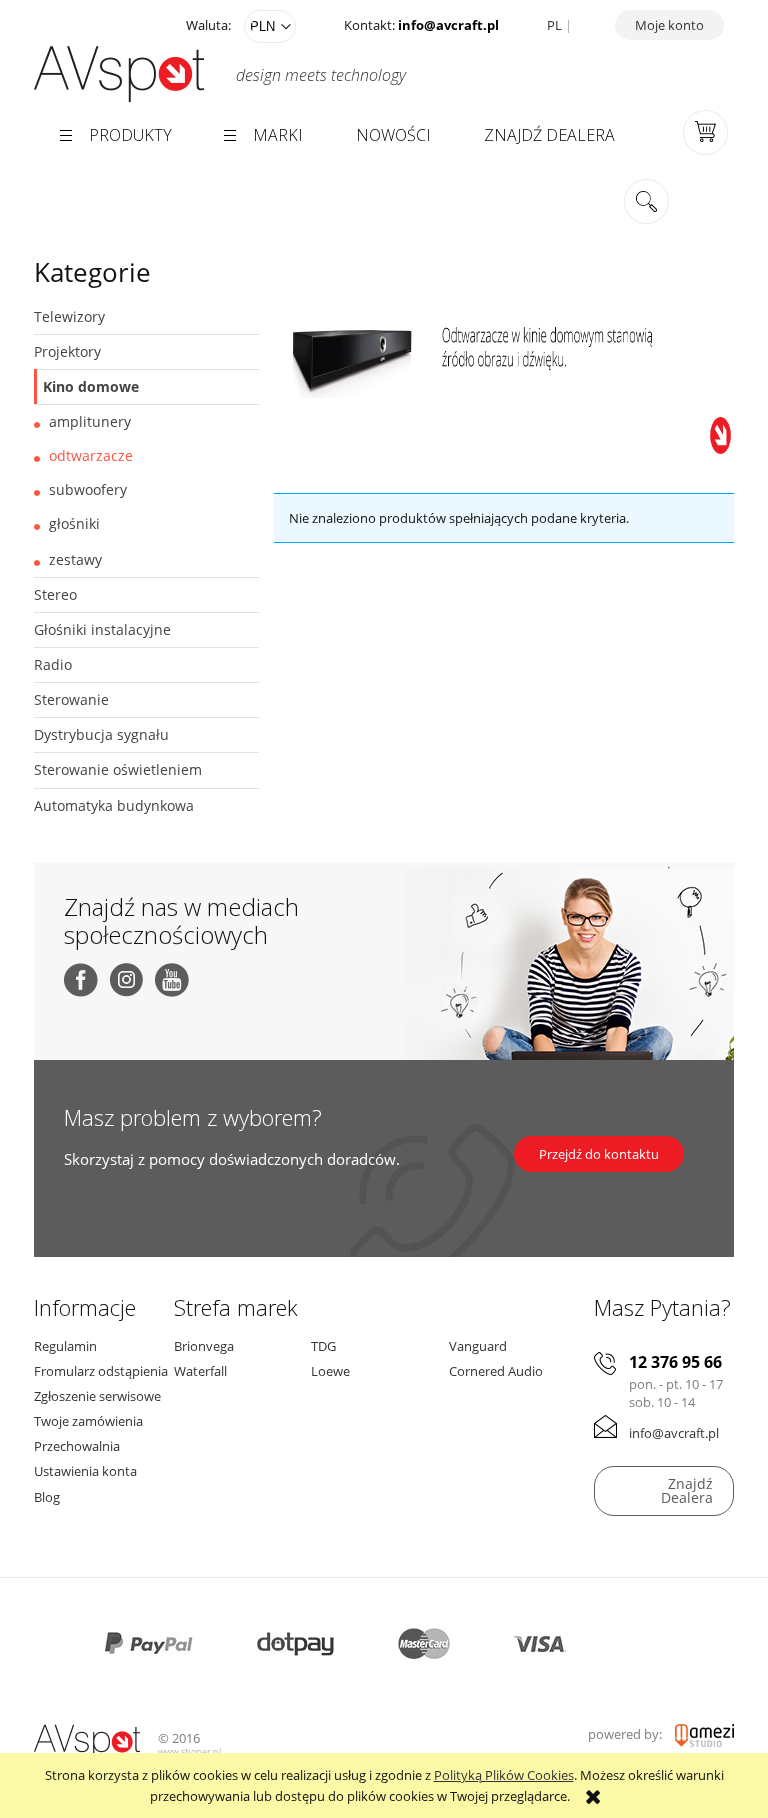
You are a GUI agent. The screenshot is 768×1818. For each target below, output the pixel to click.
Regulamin (65, 1346)
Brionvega (204, 1346)
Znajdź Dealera (687, 1490)
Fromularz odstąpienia (101, 1371)
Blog (47, 1497)
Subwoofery (88, 489)
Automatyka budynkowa (114, 805)
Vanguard (478, 1346)
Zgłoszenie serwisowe (97, 1396)
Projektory (67, 351)
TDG (323, 1346)
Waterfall (200, 1371)
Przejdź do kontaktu (599, 1154)
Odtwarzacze (91, 455)
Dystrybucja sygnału (101, 734)
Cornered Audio (496, 1371)
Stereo (55, 594)
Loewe (330, 1371)
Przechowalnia (77, 1446)
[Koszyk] (706, 131)
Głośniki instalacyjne (102, 629)
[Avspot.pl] (88, 1740)
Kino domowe (91, 386)
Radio (53, 664)
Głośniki (74, 523)
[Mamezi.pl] (704, 1734)
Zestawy (75, 559)
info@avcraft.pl (448, 25)
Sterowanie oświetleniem (118, 769)
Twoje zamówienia (88, 1421)
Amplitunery (90, 421)
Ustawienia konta (85, 1471)
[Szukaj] (646, 203)
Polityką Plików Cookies (504, 1775)
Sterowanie (71, 699)
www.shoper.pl (189, 1751)
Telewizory (69, 316)
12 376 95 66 (675, 1362)
